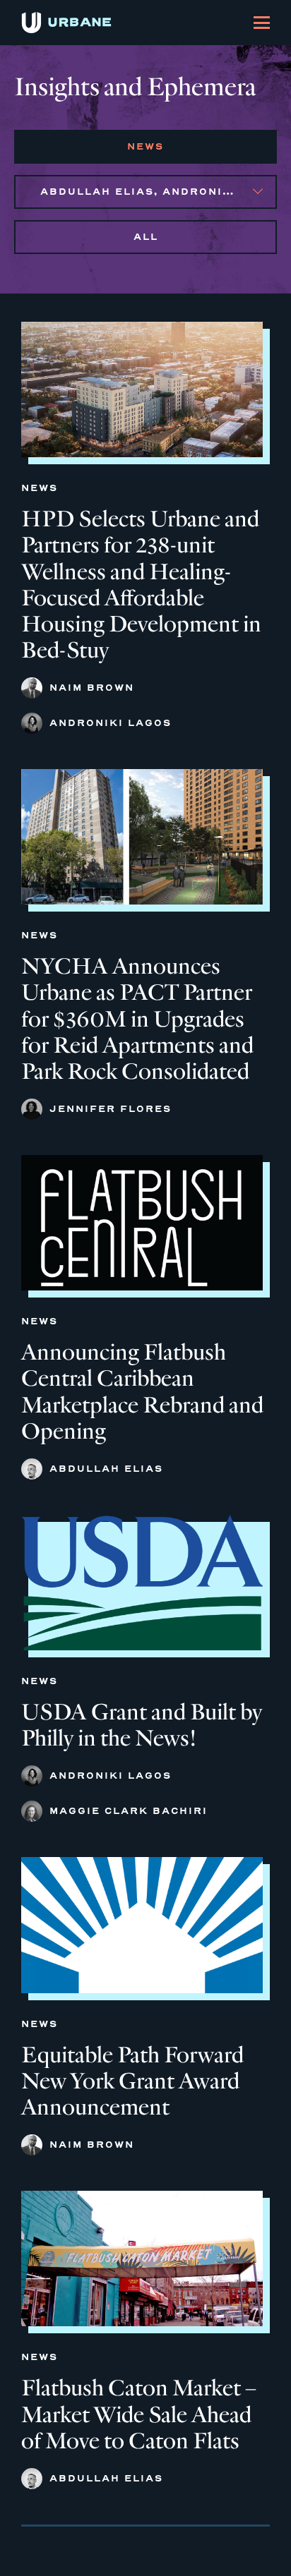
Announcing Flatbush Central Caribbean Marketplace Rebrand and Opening (142, 1391)
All (146, 237)
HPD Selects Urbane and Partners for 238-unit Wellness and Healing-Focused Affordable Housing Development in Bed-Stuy (141, 585)
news (145, 146)
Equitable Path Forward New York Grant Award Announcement (132, 2081)
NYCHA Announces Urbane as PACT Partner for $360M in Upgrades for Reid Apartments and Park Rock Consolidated (137, 1018)
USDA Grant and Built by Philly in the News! (142, 1725)
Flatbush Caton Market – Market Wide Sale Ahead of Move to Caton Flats (139, 2414)
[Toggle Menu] (262, 23)
